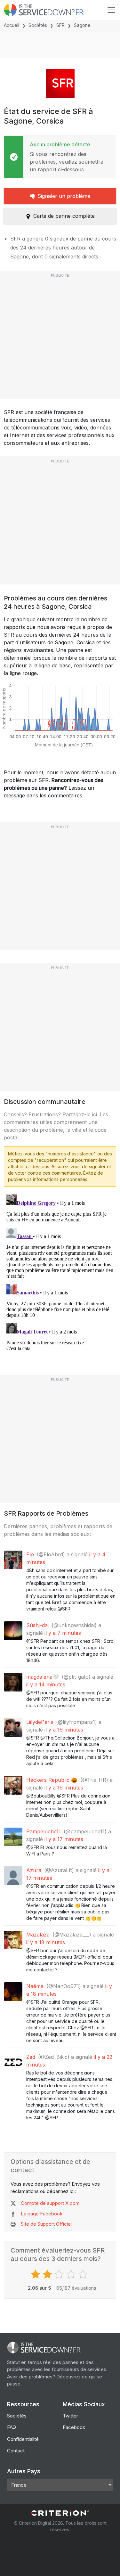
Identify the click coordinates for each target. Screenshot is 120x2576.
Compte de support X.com (50, 2203)
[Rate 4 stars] (72, 2274)
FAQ (12, 2427)
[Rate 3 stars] (60, 2274)
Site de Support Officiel (46, 2224)
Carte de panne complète (64, 216)
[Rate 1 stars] (36, 2274)
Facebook (74, 2427)
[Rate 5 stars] (84, 2274)
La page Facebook (42, 2214)
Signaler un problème (64, 196)
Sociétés (38, 25)
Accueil (12, 25)
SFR (60, 25)
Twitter (70, 2416)
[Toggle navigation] (111, 10)
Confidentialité (23, 2439)
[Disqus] (60, 1272)
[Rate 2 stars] (48, 2274)
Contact (16, 2451)
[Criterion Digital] (60, 2513)
